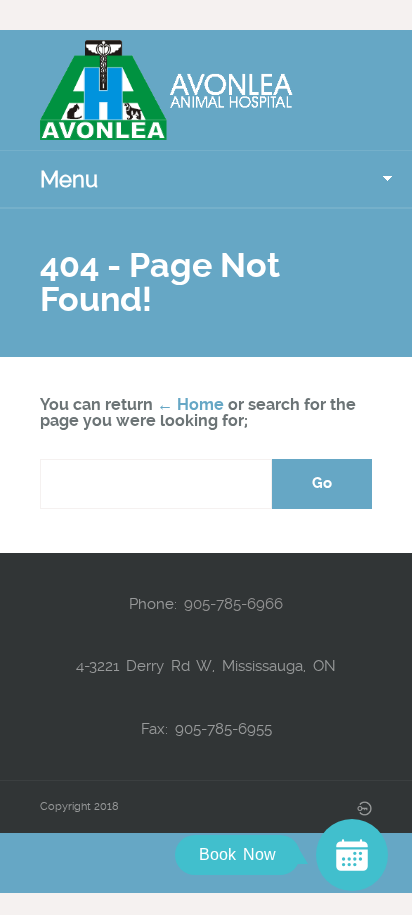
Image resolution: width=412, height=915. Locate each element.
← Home (190, 404)
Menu (69, 179)
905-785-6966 (233, 604)
